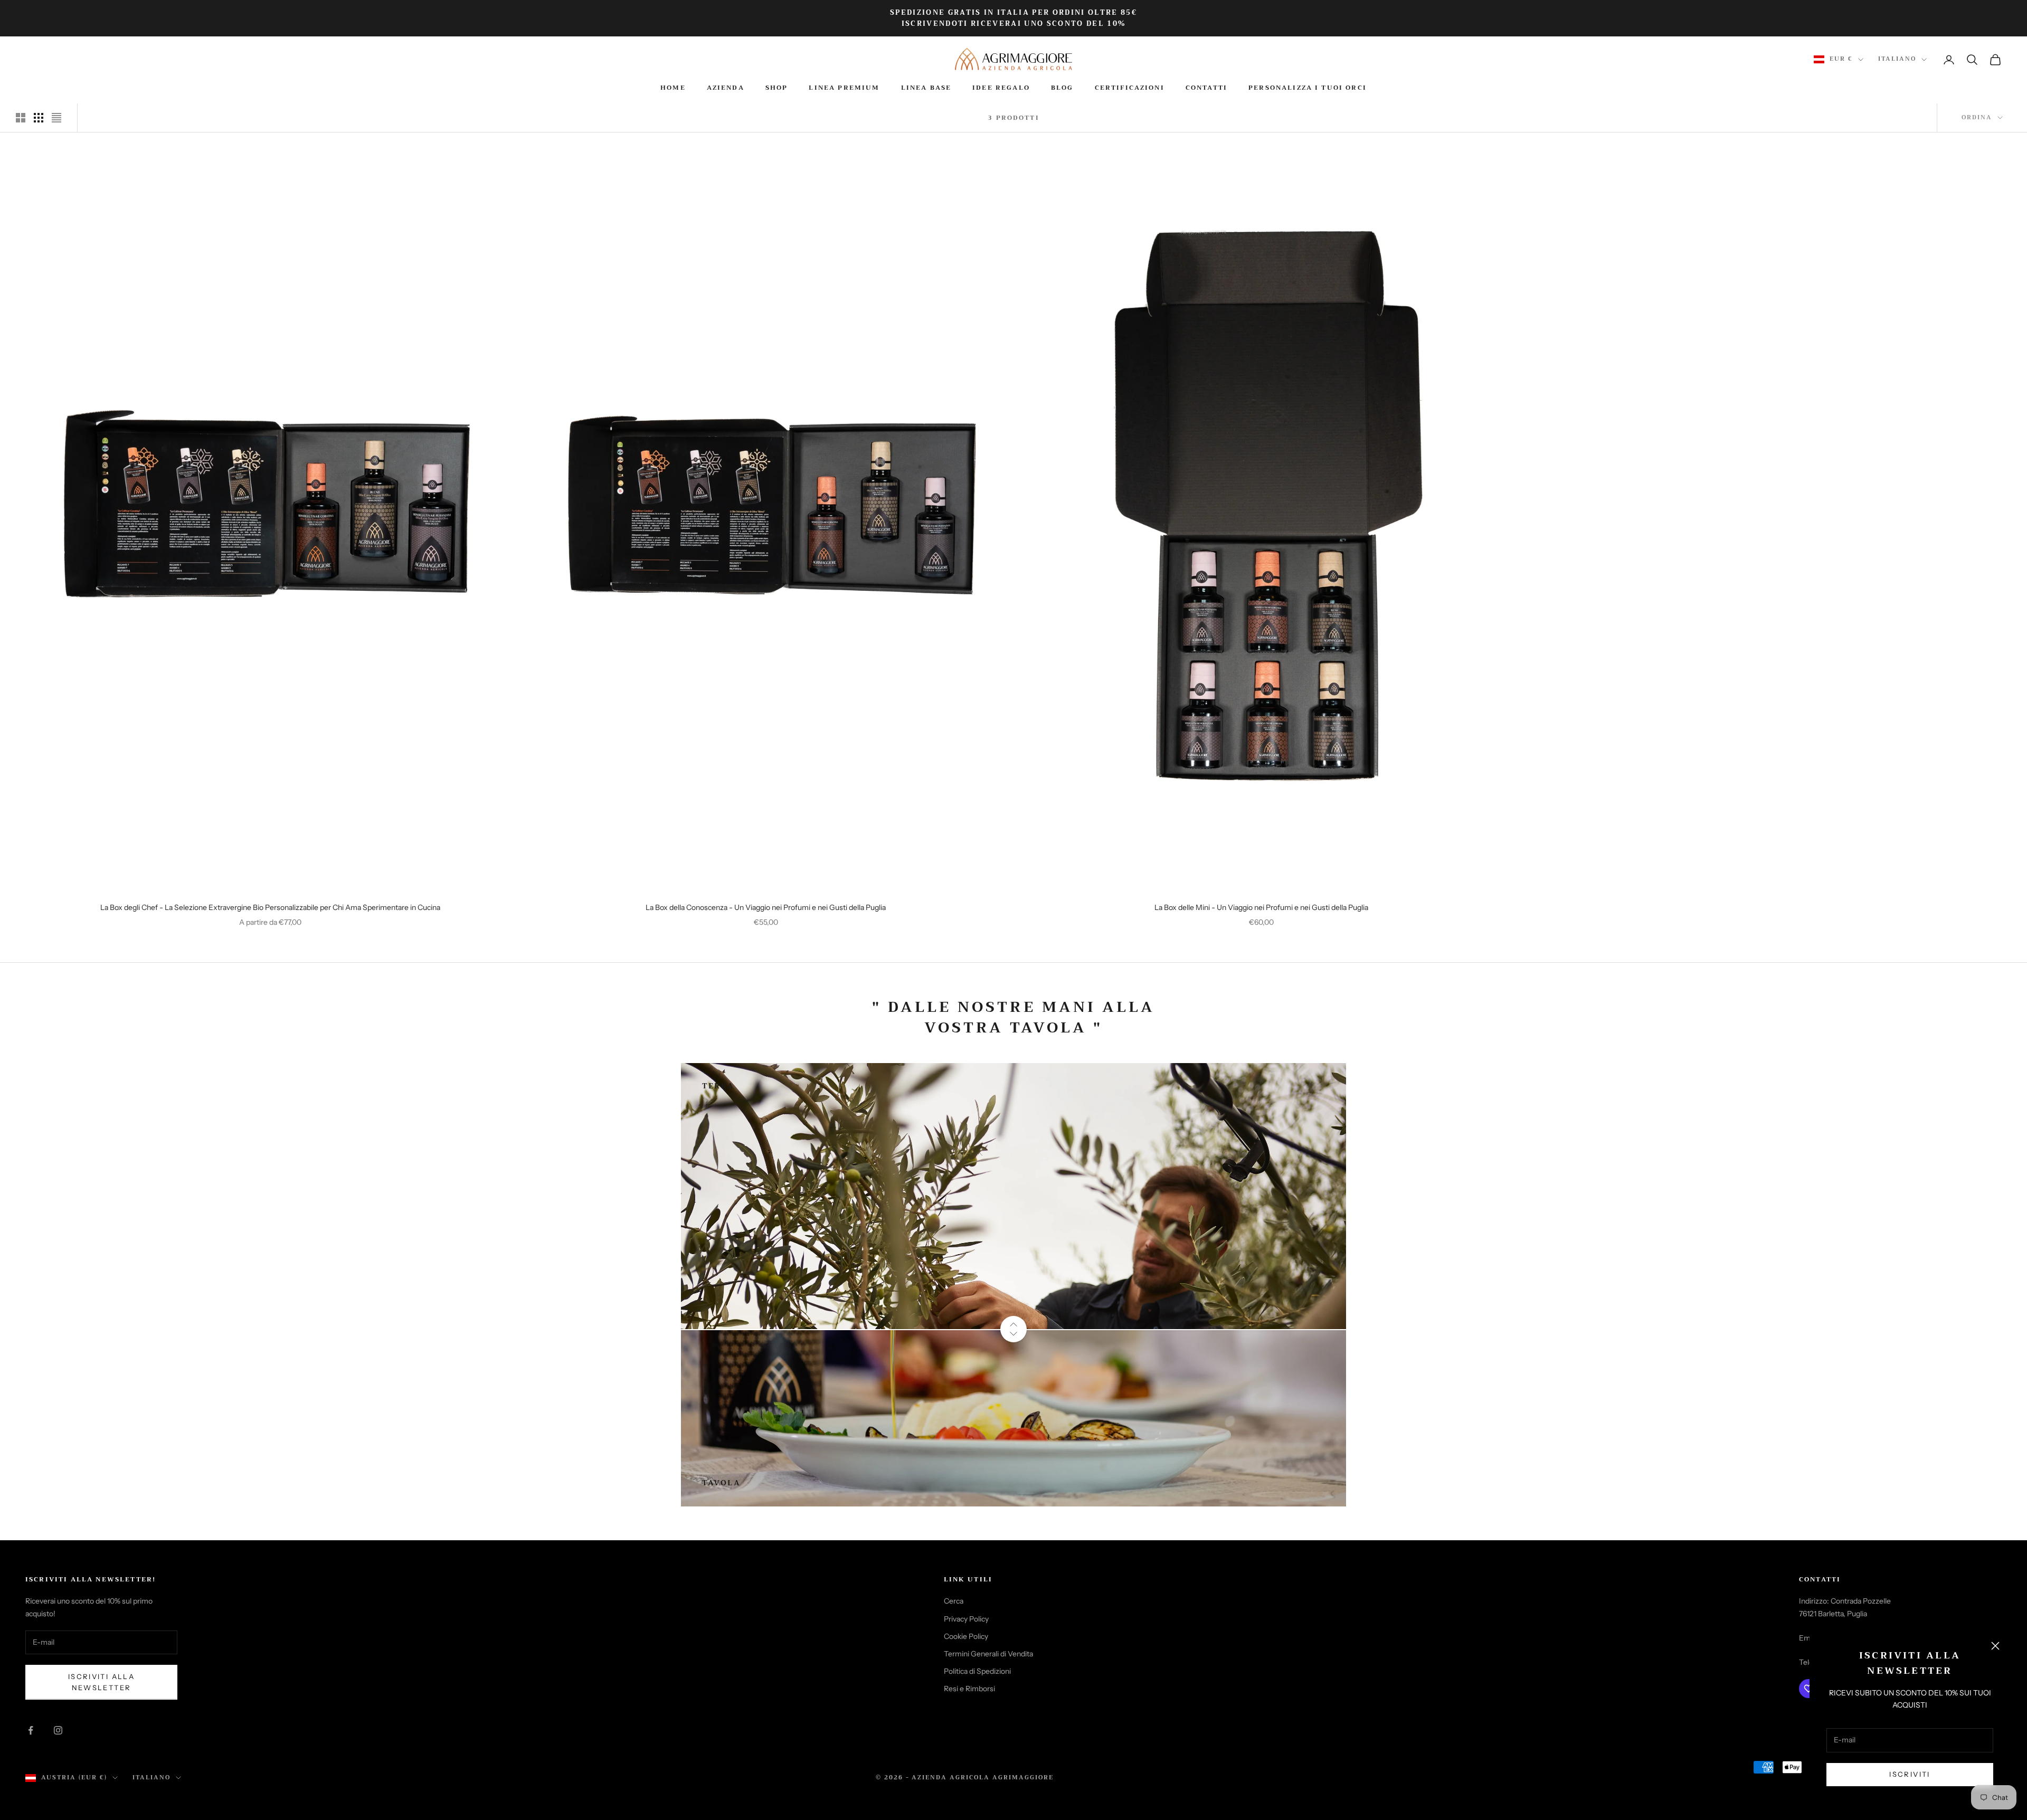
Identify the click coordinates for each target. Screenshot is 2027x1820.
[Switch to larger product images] (21, 118)
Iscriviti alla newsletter (101, 1682)
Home (673, 88)
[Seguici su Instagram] (58, 1730)
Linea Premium (844, 88)
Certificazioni (1130, 88)
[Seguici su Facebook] (31, 1730)
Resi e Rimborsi (969, 1689)
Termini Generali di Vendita (988, 1654)
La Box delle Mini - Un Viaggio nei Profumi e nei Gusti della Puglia (1261, 907)
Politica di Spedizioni (977, 1671)
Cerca (954, 1601)
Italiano (1897, 59)
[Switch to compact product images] (56, 118)
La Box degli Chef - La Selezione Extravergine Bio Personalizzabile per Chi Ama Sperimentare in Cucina (270, 907)
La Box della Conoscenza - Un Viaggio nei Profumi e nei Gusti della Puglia (766, 907)
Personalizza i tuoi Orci (1308, 88)
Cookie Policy (966, 1636)
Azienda (726, 88)
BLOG (1062, 88)
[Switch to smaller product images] (39, 118)
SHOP (777, 88)
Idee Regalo (1001, 88)
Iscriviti (1910, 1774)
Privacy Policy (966, 1619)
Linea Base (926, 88)
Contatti (1206, 88)
